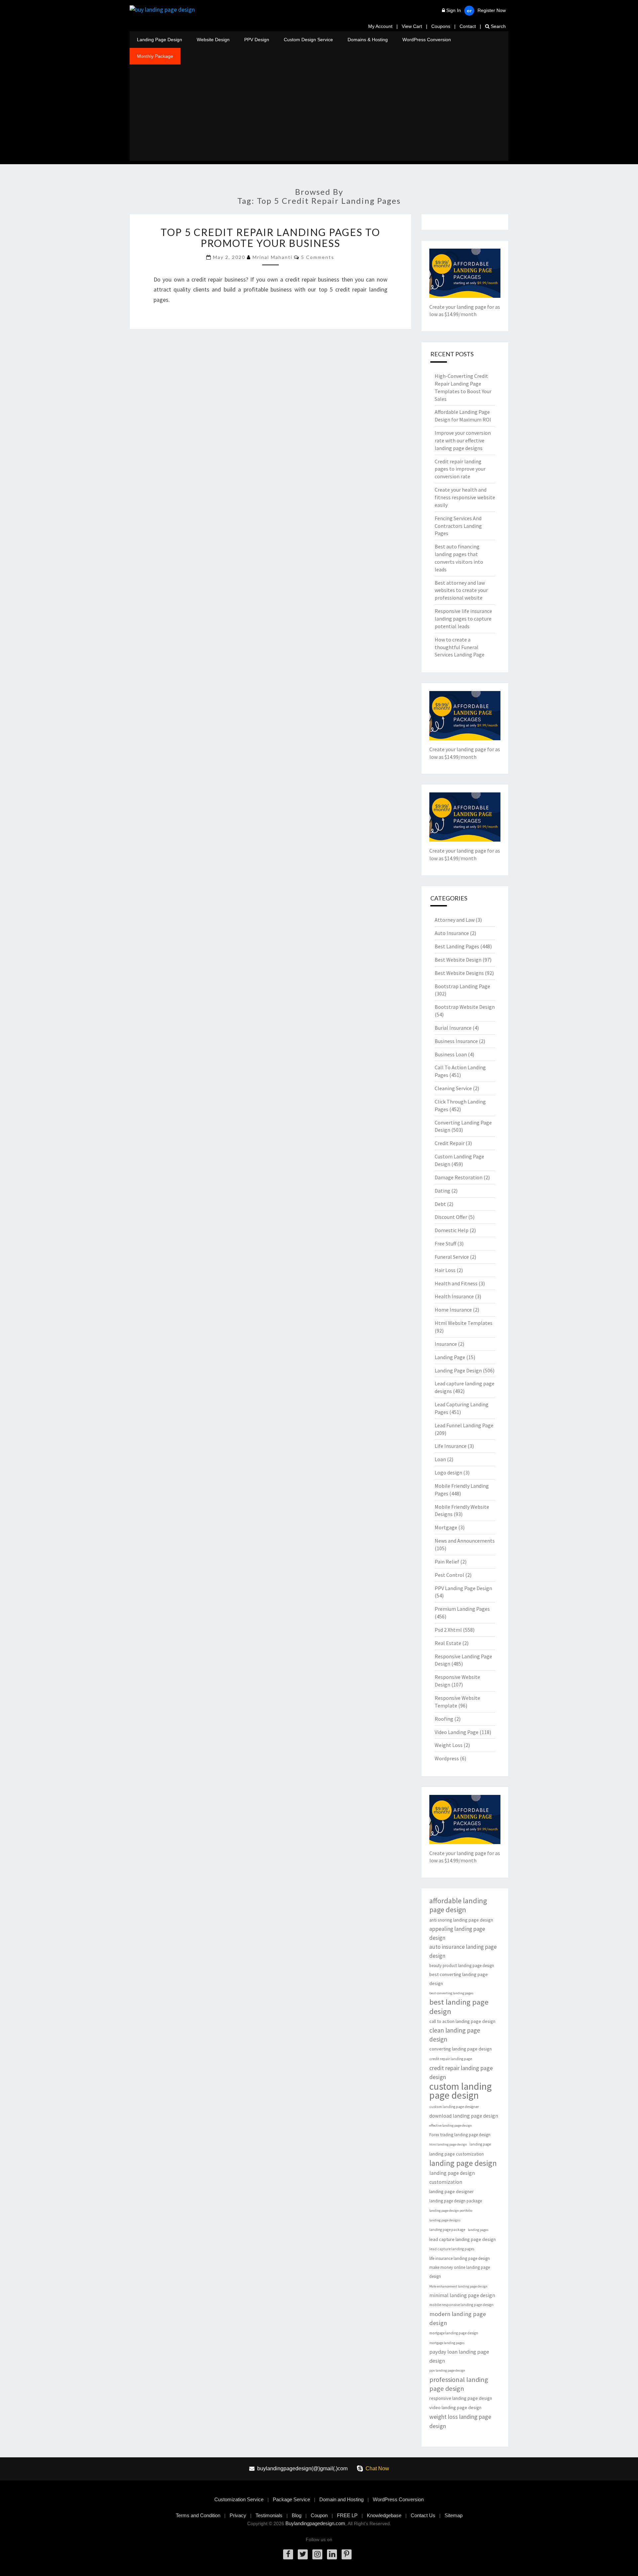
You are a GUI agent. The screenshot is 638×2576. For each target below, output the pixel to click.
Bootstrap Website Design (465, 1007)
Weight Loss (449, 1745)
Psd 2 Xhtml (448, 1630)
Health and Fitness (456, 1283)
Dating (442, 1191)
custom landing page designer (454, 2107)
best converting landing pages (451, 1993)
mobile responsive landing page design (461, 2305)
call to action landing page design (462, 2021)
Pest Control (449, 1575)
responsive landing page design (461, 2398)
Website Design (213, 40)
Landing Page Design (159, 40)
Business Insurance (456, 1041)
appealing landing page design (457, 1933)
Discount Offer (451, 1217)
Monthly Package (155, 56)
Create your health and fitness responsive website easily (465, 497)
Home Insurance (453, 1310)
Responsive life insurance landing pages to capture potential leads (463, 619)
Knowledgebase (384, 2515)
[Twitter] (303, 2554)
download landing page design (464, 2116)
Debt (440, 1204)
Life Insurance (451, 1446)
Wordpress (447, 1758)
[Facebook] (288, 2554)
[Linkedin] (332, 2554)
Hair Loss (445, 1270)
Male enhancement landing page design (458, 2286)
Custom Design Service (308, 40)
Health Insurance (454, 1296)
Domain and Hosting (341, 2499)
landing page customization (457, 2154)
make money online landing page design (460, 2272)
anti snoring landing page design (461, 1920)
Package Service (291, 2499)
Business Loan (451, 1054)
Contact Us (423, 2515)
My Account (380, 26)
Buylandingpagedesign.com (315, 2523)
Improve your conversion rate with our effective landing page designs (463, 440)
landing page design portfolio (451, 2211)
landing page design (463, 2163)
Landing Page (450, 1357)
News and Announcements (465, 1541)
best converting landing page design (459, 1979)
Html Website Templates (464, 1323)
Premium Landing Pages (462, 1609)
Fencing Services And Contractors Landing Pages (458, 526)
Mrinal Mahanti (272, 257)
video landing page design (455, 2407)
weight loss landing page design (460, 2421)
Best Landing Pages (457, 946)
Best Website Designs (459, 973)
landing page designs (445, 2220)
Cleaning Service (453, 1088)
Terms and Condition (198, 2515)
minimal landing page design (462, 2295)
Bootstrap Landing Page (462, 986)
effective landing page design (451, 2125)
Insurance (446, 1344)
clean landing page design (455, 2035)
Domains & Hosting (368, 40)
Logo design (448, 1472)
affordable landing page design (458, 1905)
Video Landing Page (457, 1732)
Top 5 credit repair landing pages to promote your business (270, 237)
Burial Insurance (453, 1028)
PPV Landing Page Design (463, 1588)
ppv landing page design (447, 2370)
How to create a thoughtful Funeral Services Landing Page (460, 647)
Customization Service (239, 2499)
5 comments (318, 257)
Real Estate (448, 1643)
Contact (468, 26)
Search (498, 26)
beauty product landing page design (462, 1966)
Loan (440, 1459)
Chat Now (377, 2468)
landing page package (447, 2230)
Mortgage (446, 1527)
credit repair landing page (451, 2059)
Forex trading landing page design (460, 2135)
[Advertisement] (319, 114)
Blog (297, 2515)
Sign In (454, 10)
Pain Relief (447, 1562)
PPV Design (257, 40)
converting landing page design (461, 2049)
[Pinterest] (347, 2554)
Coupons (441, 26)
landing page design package (456, 2201)
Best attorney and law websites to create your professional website (461, 590)
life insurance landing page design (460, 2258)
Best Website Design (458, 960)
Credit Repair (450, 1143)
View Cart (412, 26)
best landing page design (459, 2007)
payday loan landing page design (459, 2356)
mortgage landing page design (454, 2333)
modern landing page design (458, 2318)
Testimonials (269, 2515)
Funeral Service (452, 1257)
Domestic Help (452, 1230)
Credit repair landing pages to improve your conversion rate (460, 469)
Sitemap (454, 2515)
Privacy (238, 2515)
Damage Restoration (459, 1177)
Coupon (319, 2515)
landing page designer (452, 2191)
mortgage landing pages (447, 2343)
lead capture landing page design (463, 2239)
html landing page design (448, 2144)
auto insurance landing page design (463, 1951)
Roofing (444, 1719)
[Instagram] (317, 2554)
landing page (480, 2144)
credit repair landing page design (461, 2072)
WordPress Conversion (427, 40)
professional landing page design (459, 2384)
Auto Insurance (452, 933)
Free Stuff (445, 1243)
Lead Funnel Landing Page (464, 1425)
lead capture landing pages (452, 2249)
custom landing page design (461, 2091)
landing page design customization (452, 2177)
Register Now (492, 10)
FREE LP (347, 2515)
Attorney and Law (455, 920)
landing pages (478, 2230)
